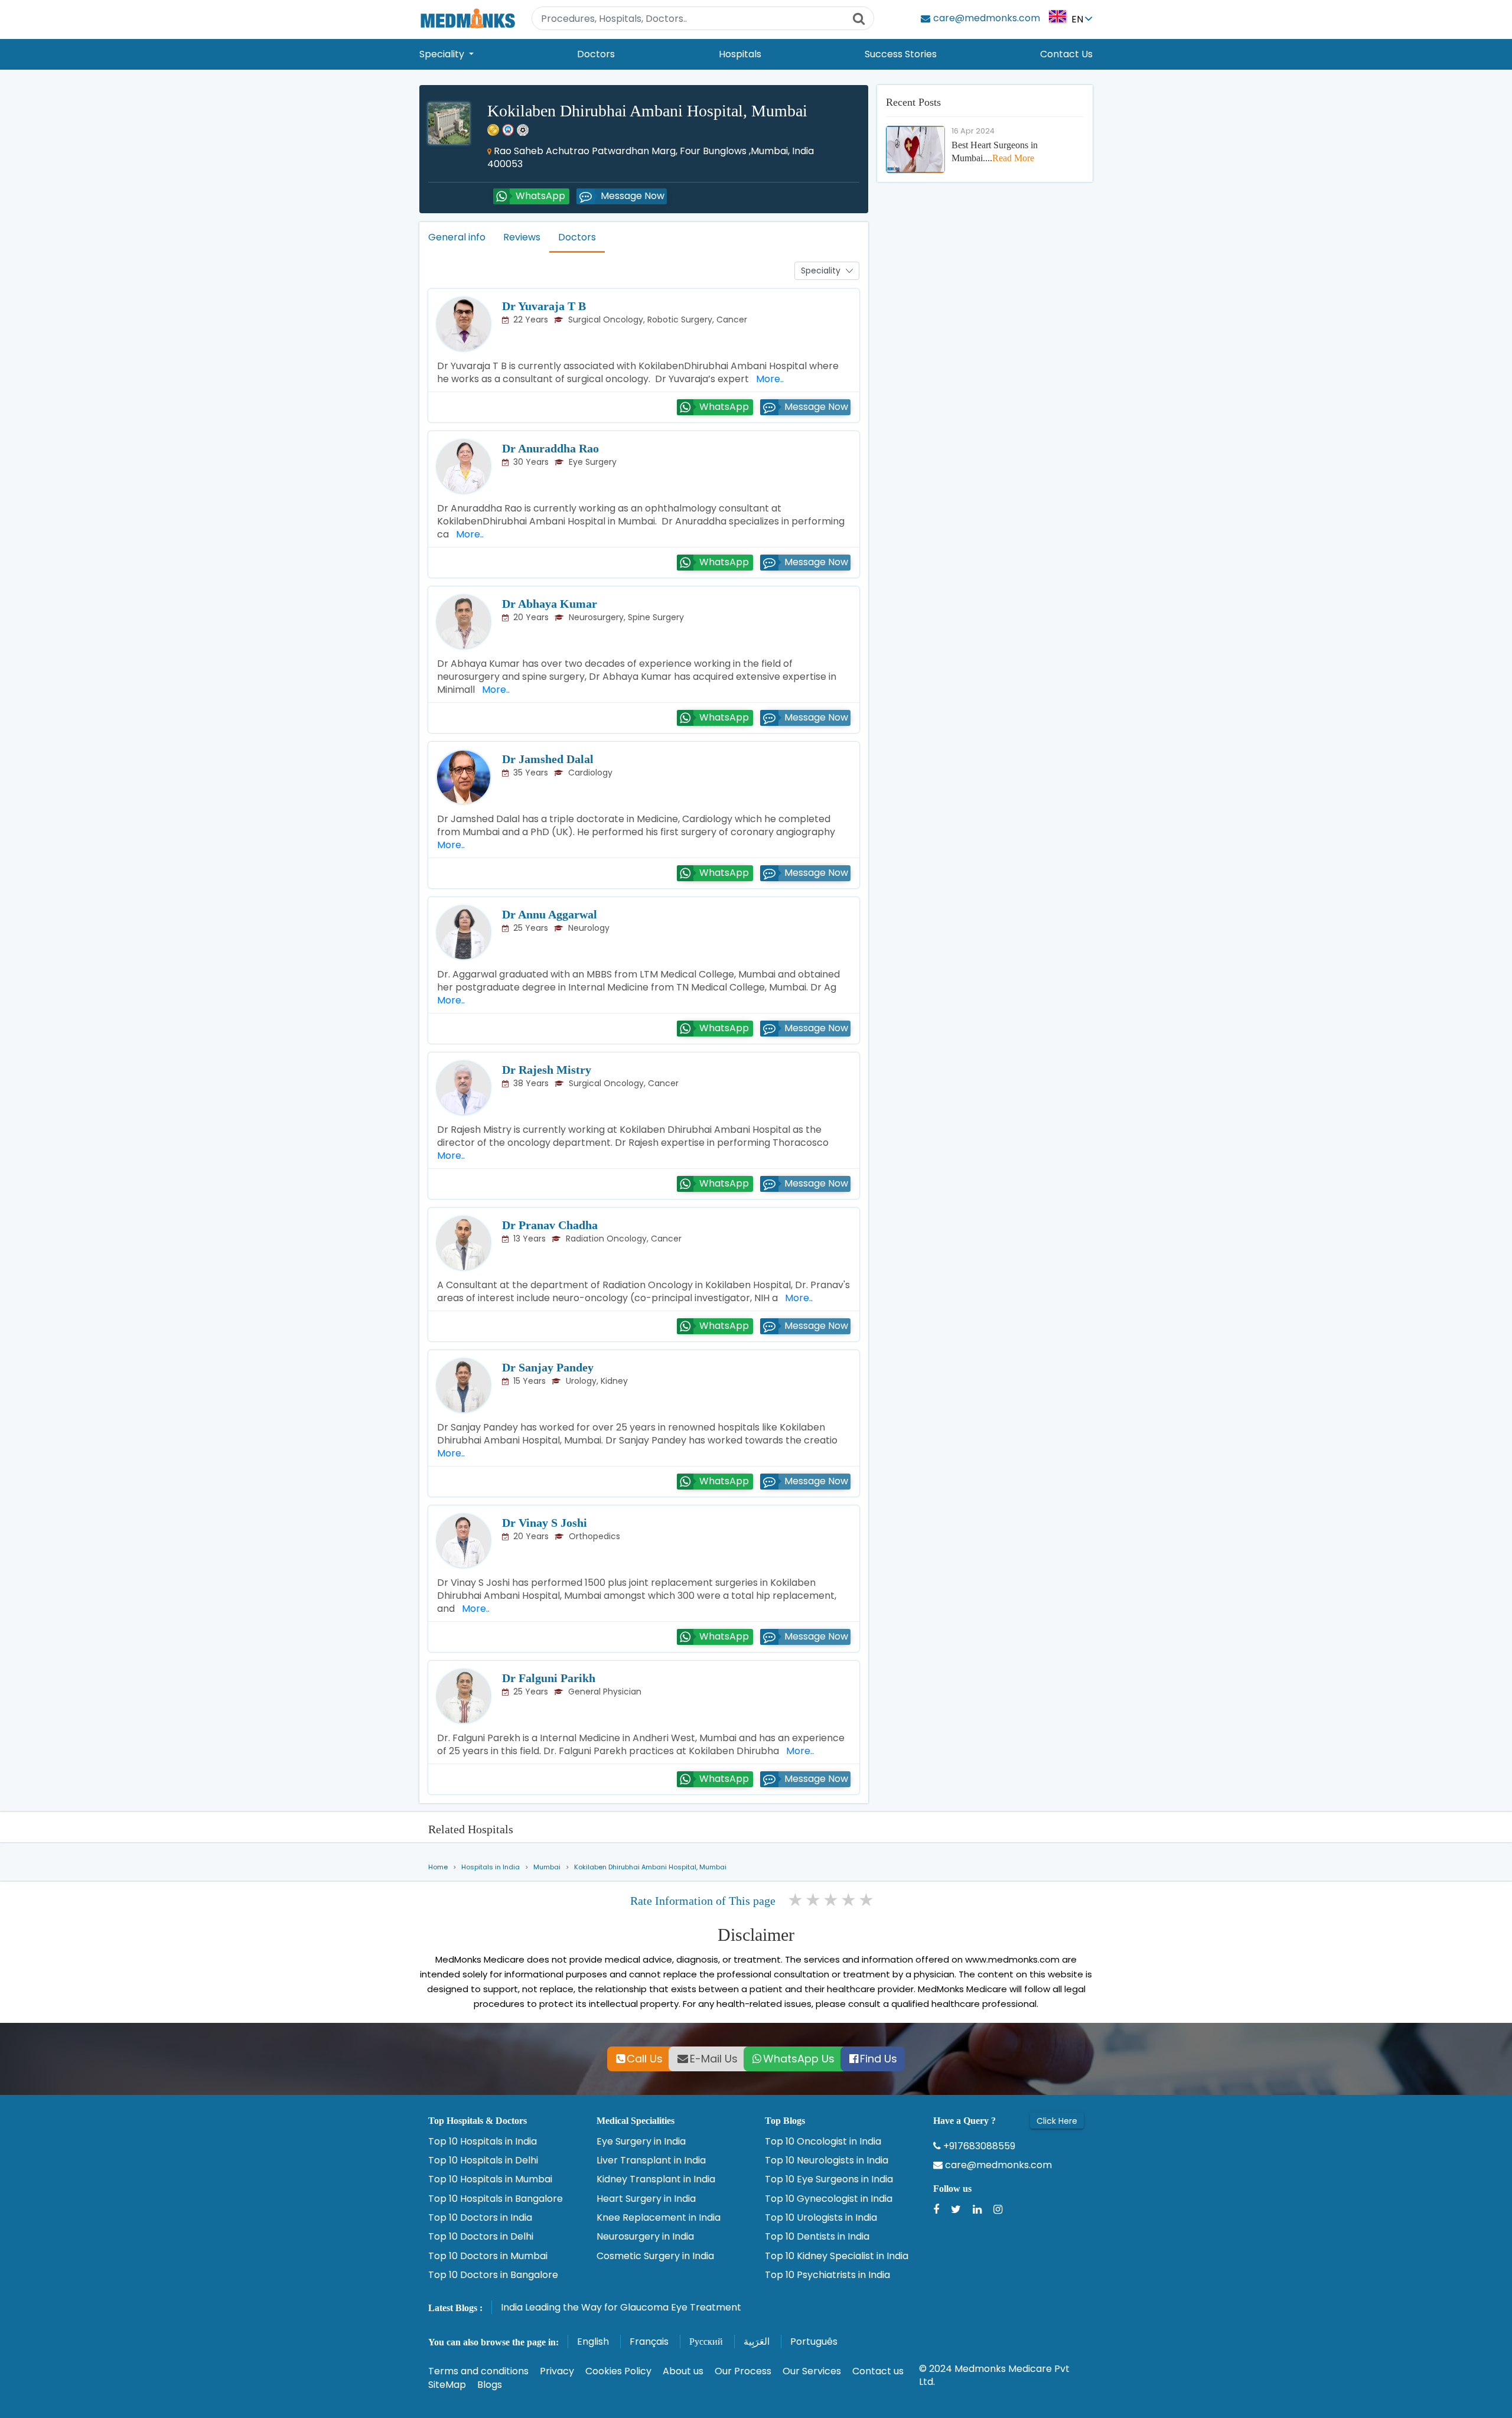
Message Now (633, 196)
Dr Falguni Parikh (549, 1678)
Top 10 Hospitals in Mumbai (490, 2179)
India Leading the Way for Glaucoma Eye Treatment (621, 2307)
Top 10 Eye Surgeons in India (829, 2179)
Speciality (443, 54)
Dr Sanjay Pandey (548, 1367)
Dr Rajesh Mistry (547, 1070)
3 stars (832, 1900)
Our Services (812, 2371)
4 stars (849, 1900)
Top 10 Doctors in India (480, 2218)
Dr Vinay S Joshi (545, 1523)
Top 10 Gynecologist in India (829, 2199)
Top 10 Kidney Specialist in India (837, 2256)
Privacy (557, 2371)
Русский (706, 2342)
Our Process (743, 2371)
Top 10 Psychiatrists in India (827, 2275)
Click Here (1057, 2121)
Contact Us (1066, 54)
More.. (768, 379)
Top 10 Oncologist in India (823, 2142)
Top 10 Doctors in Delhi (481, 2237)
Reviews (522, 237)
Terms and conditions (478, 2371)
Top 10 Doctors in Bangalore (493, 2275)
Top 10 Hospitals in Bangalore (496, 2199)
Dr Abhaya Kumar (550, 604)
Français (649, 2342)
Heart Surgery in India (646, 2199)
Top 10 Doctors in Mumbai (488, 2256)
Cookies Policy (618, 2371)
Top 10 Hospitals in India (483, 2142)
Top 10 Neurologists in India (827, 2160)
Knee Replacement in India (659, 2218)
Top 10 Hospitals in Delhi (483, 2160)
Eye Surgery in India (641, 2142)
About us (683, 2371)
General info (457, 237)
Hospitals (740, 54)
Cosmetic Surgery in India (655, 2256)
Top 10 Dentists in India (817, 2237)
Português (814, 2342)
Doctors (596, 54)
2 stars (814, 1900)
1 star (796, 1900)
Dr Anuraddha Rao (550, 448)
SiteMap (447, 2385)
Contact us (878, 2371)
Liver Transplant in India (651, 2160)
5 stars (867, 1900)
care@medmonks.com (997, 2165)
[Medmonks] (467, 18)
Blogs (490, 2385)
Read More (1013, 158)
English (593, 2342)
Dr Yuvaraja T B (544, 306)
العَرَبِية (757, 2342)
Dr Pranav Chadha (550, 1225)
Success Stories (901, 54)
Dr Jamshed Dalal (548, 759)
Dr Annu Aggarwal (550, 914)
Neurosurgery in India (645, 2237)
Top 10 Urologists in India (821, 2218)
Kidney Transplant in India (656, 2179)
